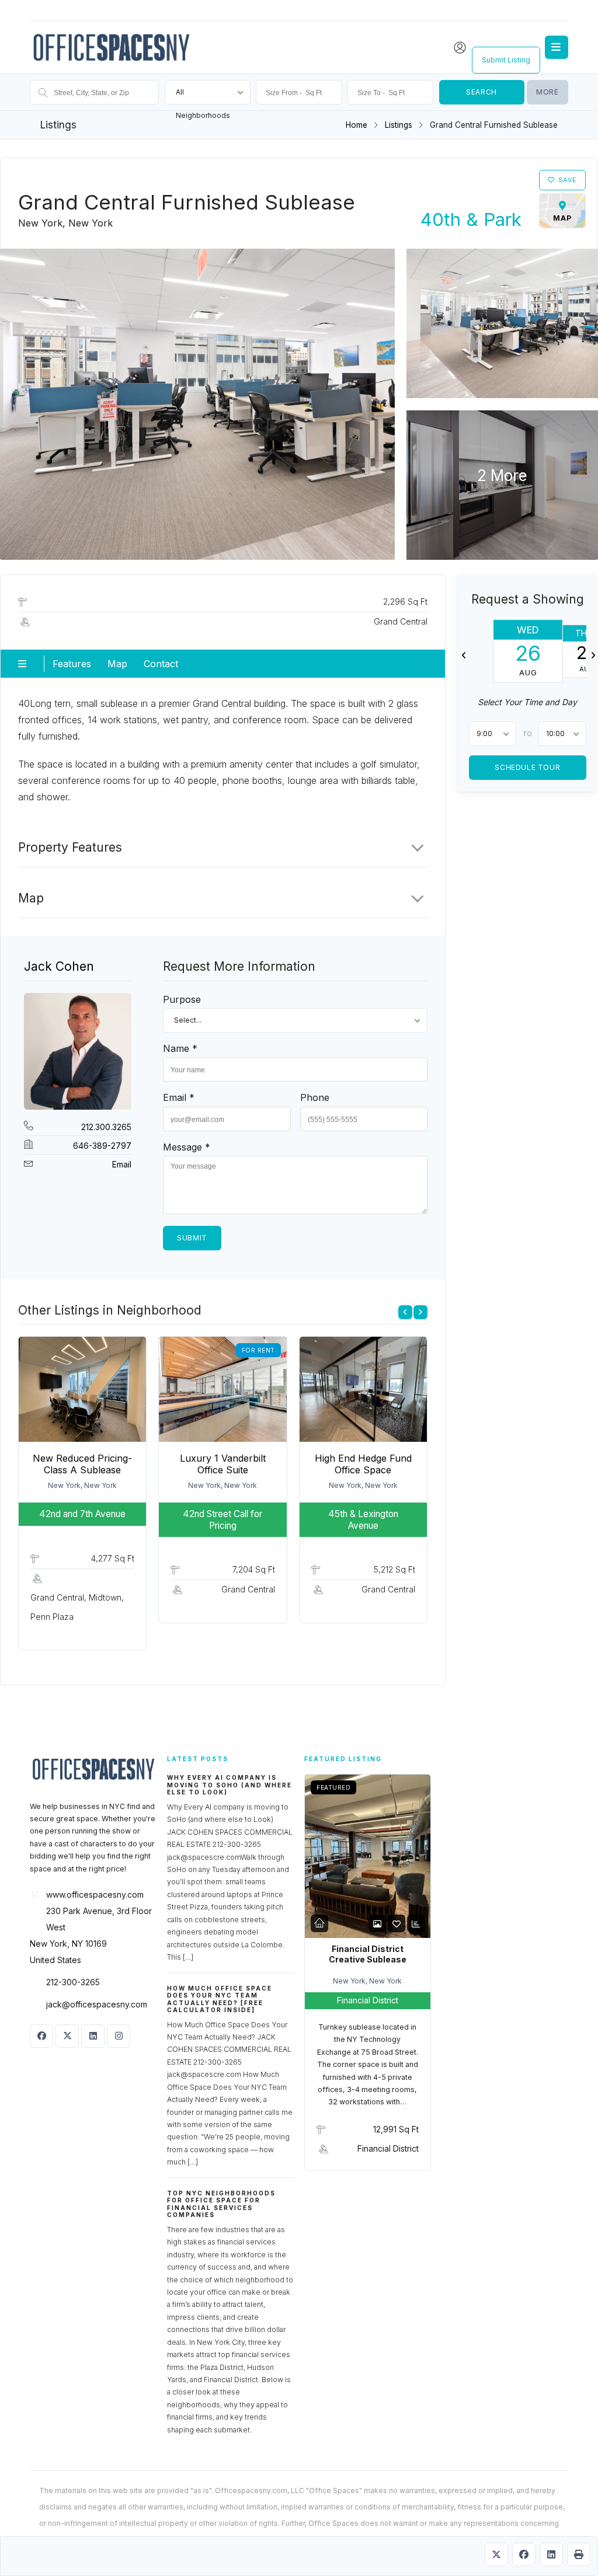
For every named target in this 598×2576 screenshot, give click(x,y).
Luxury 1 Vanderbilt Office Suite (223, 1464)
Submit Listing (506, 60)
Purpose (182, 999)
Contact (161, 664)
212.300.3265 (106, 1127)
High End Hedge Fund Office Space (363, 1464)
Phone (315, 1097)
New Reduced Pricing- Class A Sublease (82, 1464)
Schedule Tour (528, 767)
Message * (187, 1147)
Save (568, 180)
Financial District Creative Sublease (368, 1954)
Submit (192, 1238)
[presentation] (405, 1312)
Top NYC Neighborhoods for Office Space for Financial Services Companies (221, 2204)
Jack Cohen (59, 966)
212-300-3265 (73, 1982)
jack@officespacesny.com (97, 2004)
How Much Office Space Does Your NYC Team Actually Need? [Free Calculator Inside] (220, 1999)
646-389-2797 (102, 1146)
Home (357, 125)
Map (117, 664)
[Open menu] (557, 47)
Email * (179, 1097)
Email (122, 1164)
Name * (180, 1048)
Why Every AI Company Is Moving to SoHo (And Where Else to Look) (230, 1785)
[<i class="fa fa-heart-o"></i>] (397, 1924)
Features (72, 664)
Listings (399, 125)
